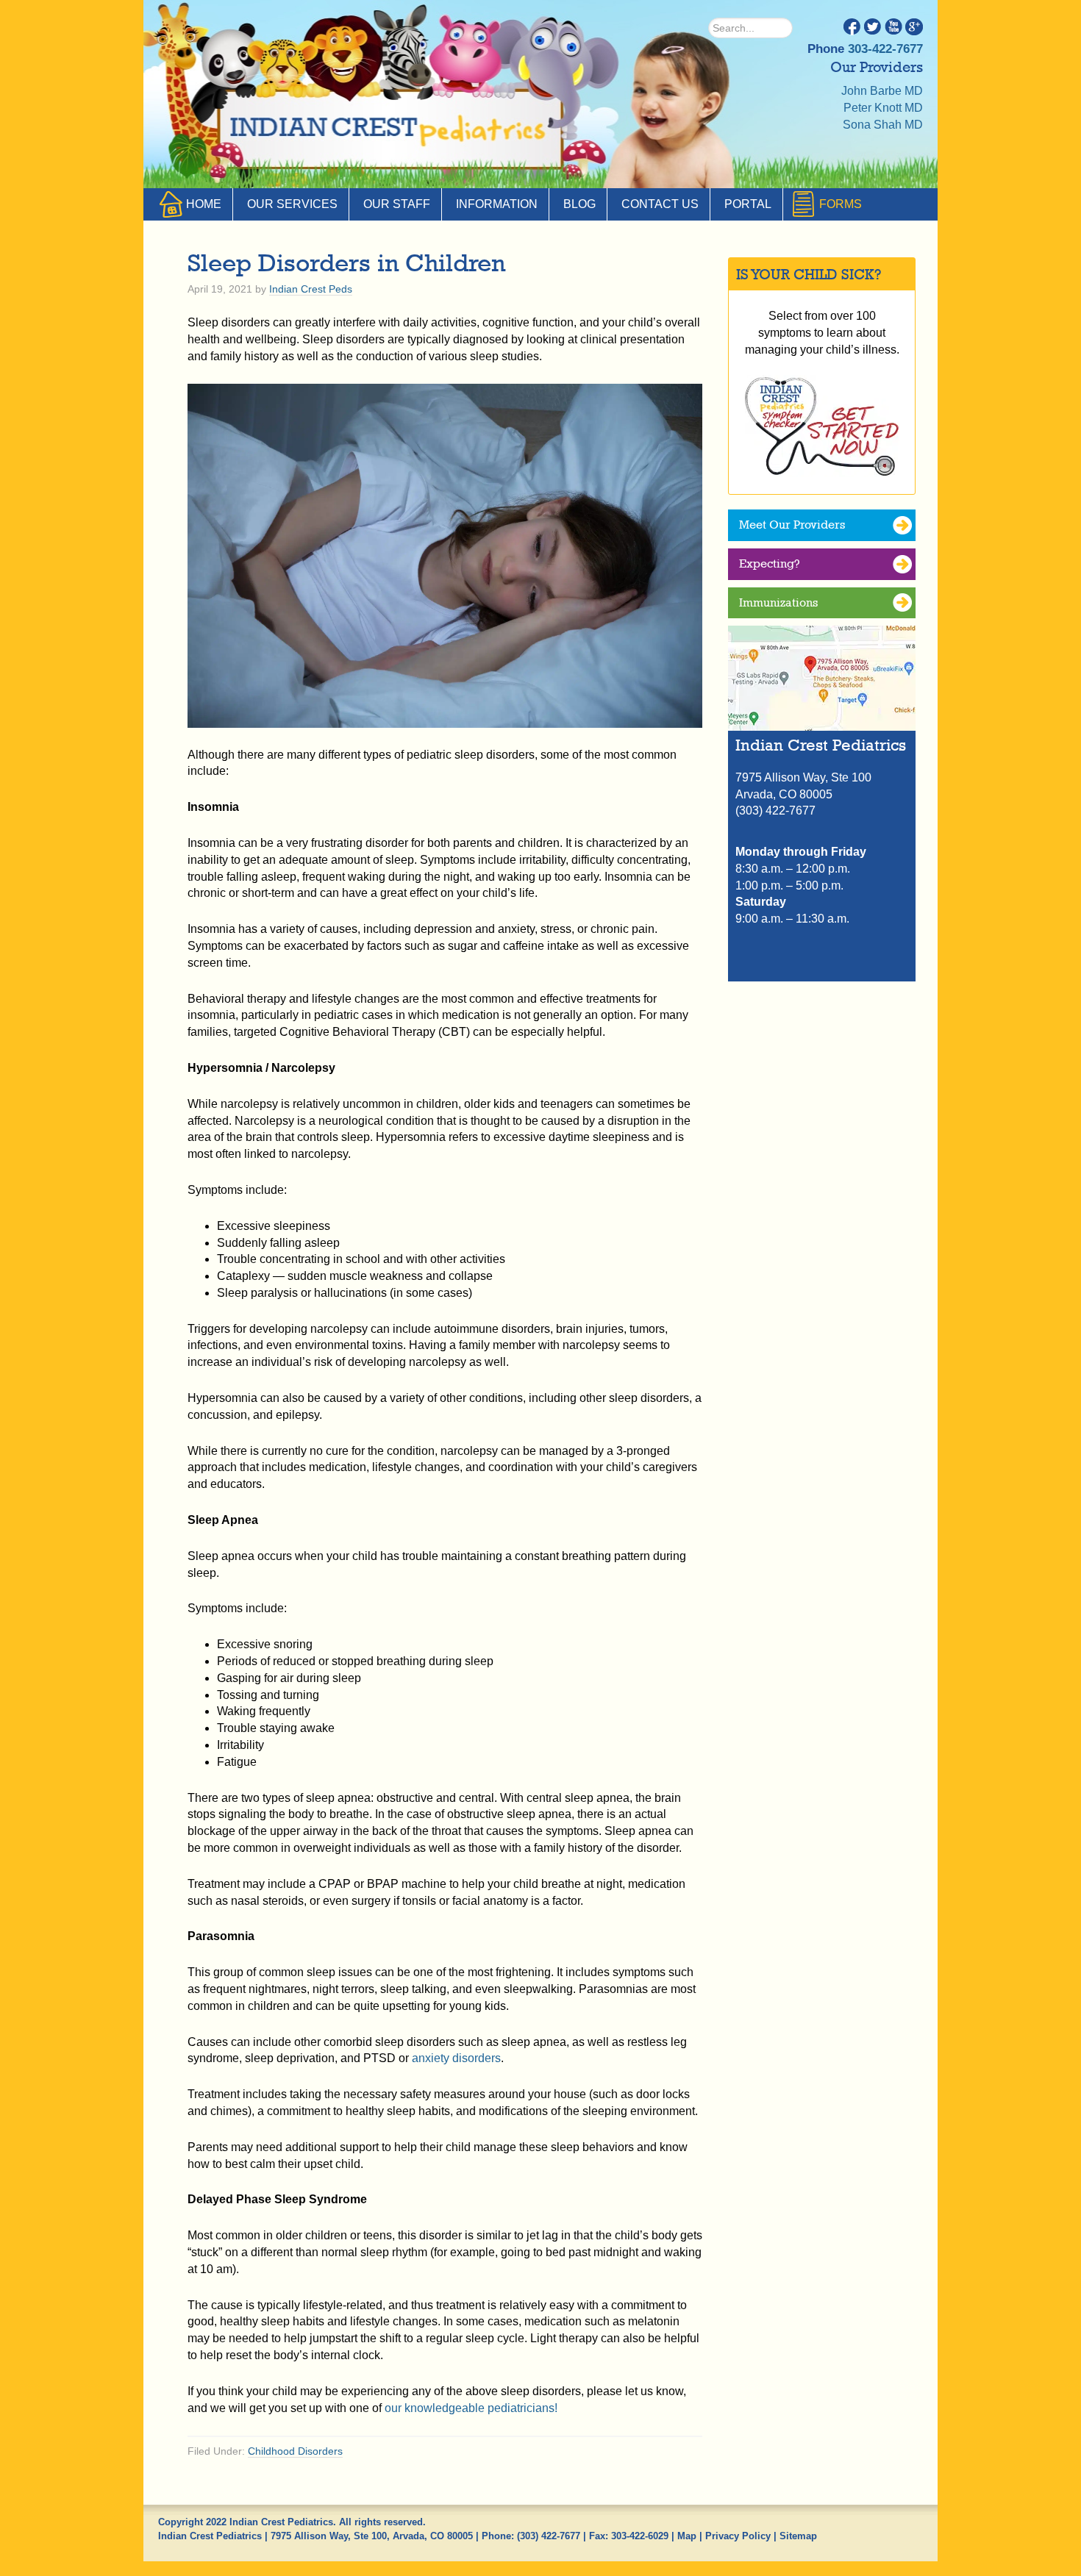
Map (687, 2536)
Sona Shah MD (883, 125)
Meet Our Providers (792, 525)
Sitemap (798, 2536)
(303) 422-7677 (549, 2536)
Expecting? (770, 563)
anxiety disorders (456, 2058)
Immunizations (778, 602)
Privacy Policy (738, 2536)
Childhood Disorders (295, 2451)
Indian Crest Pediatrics (390, 132)
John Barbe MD (882, 91)
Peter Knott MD (883, 108)
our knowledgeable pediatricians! (471, 2408)
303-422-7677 (885, 49)
